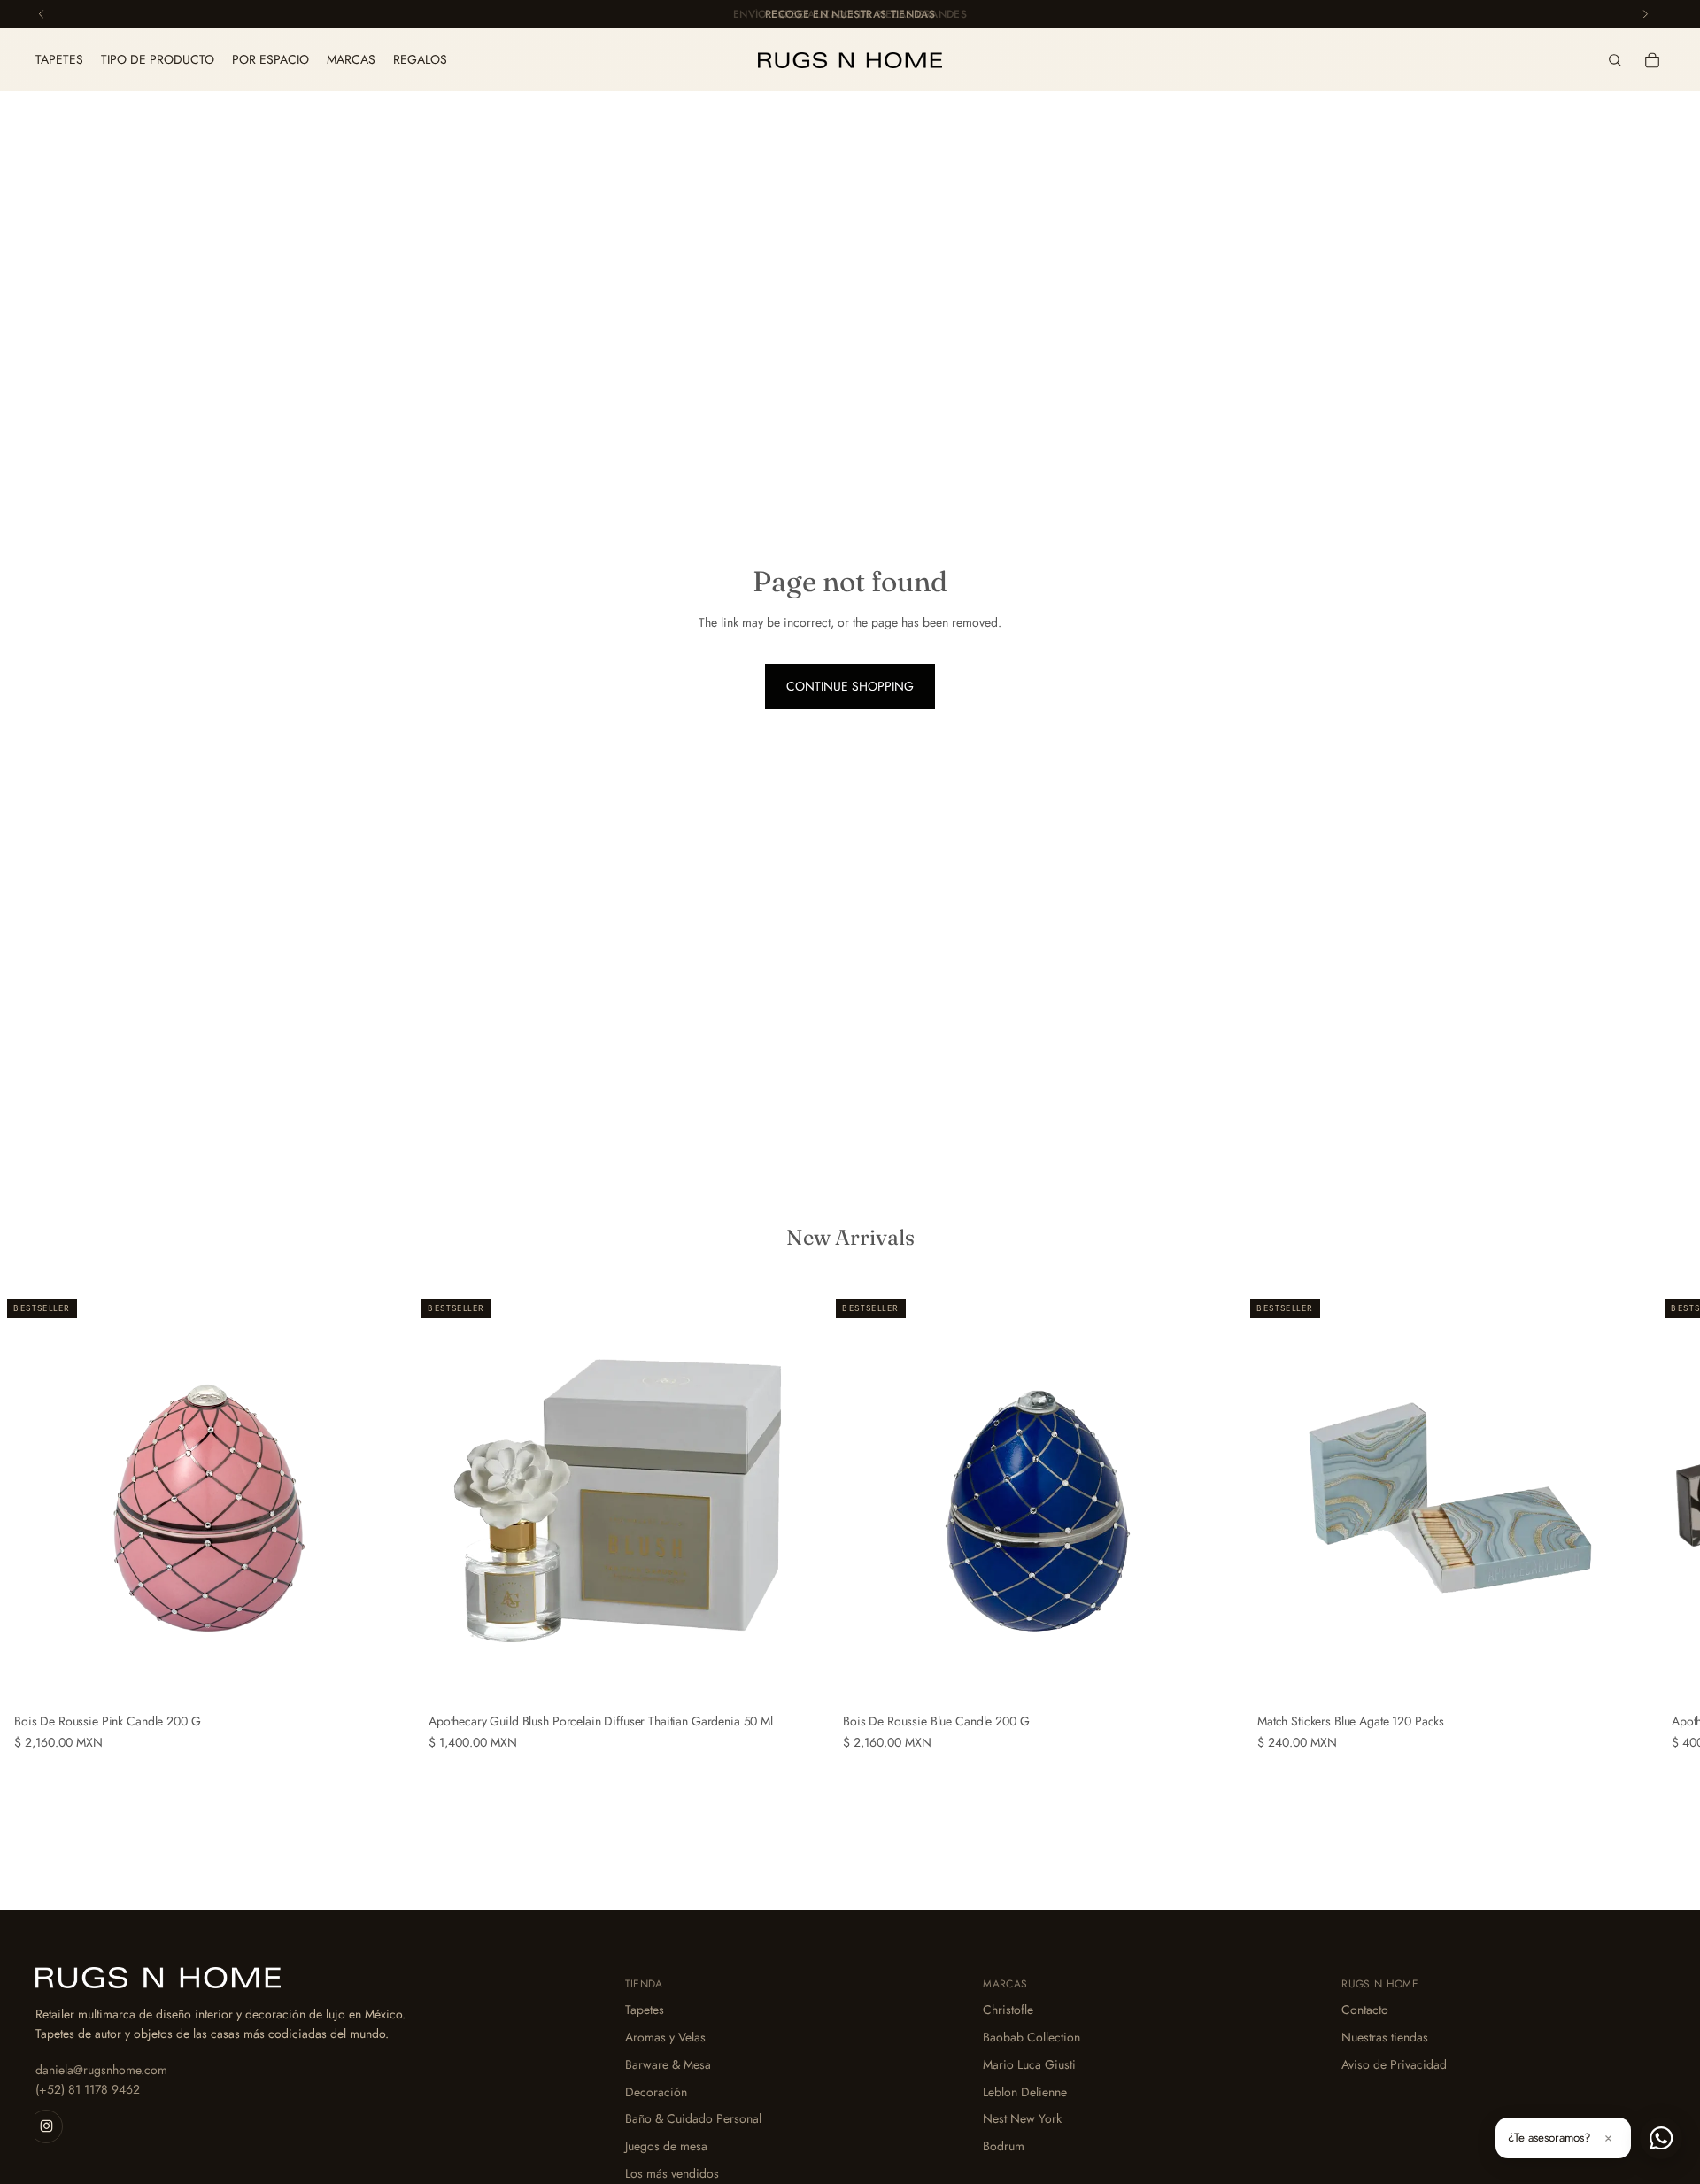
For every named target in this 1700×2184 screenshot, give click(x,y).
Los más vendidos (672, 2173)
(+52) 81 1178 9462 (88, 2089)
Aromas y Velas (665, 2037)
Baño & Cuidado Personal (693, 2118)
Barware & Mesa (668, 2064)
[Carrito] (1652, 60)
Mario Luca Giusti (1029, 2064)
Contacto (1365, 2010)
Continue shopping (850, 686)
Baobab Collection (1032, 2037)
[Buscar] (1615, 60)
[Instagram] (46, 2126)
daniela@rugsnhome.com (101, 2070)
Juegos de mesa (666, 2146)
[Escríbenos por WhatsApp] (1661, 2138)
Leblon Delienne (1025, 2091)
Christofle (1008, 2010)
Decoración (656, 2091)
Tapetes (645, 2010)
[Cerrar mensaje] (1608, 2138)
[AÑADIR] (387, 1679)
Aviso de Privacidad (1394, 2064)
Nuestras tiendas (1385, 2037)
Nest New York (1022, 2118)
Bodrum (1004, 2146)
